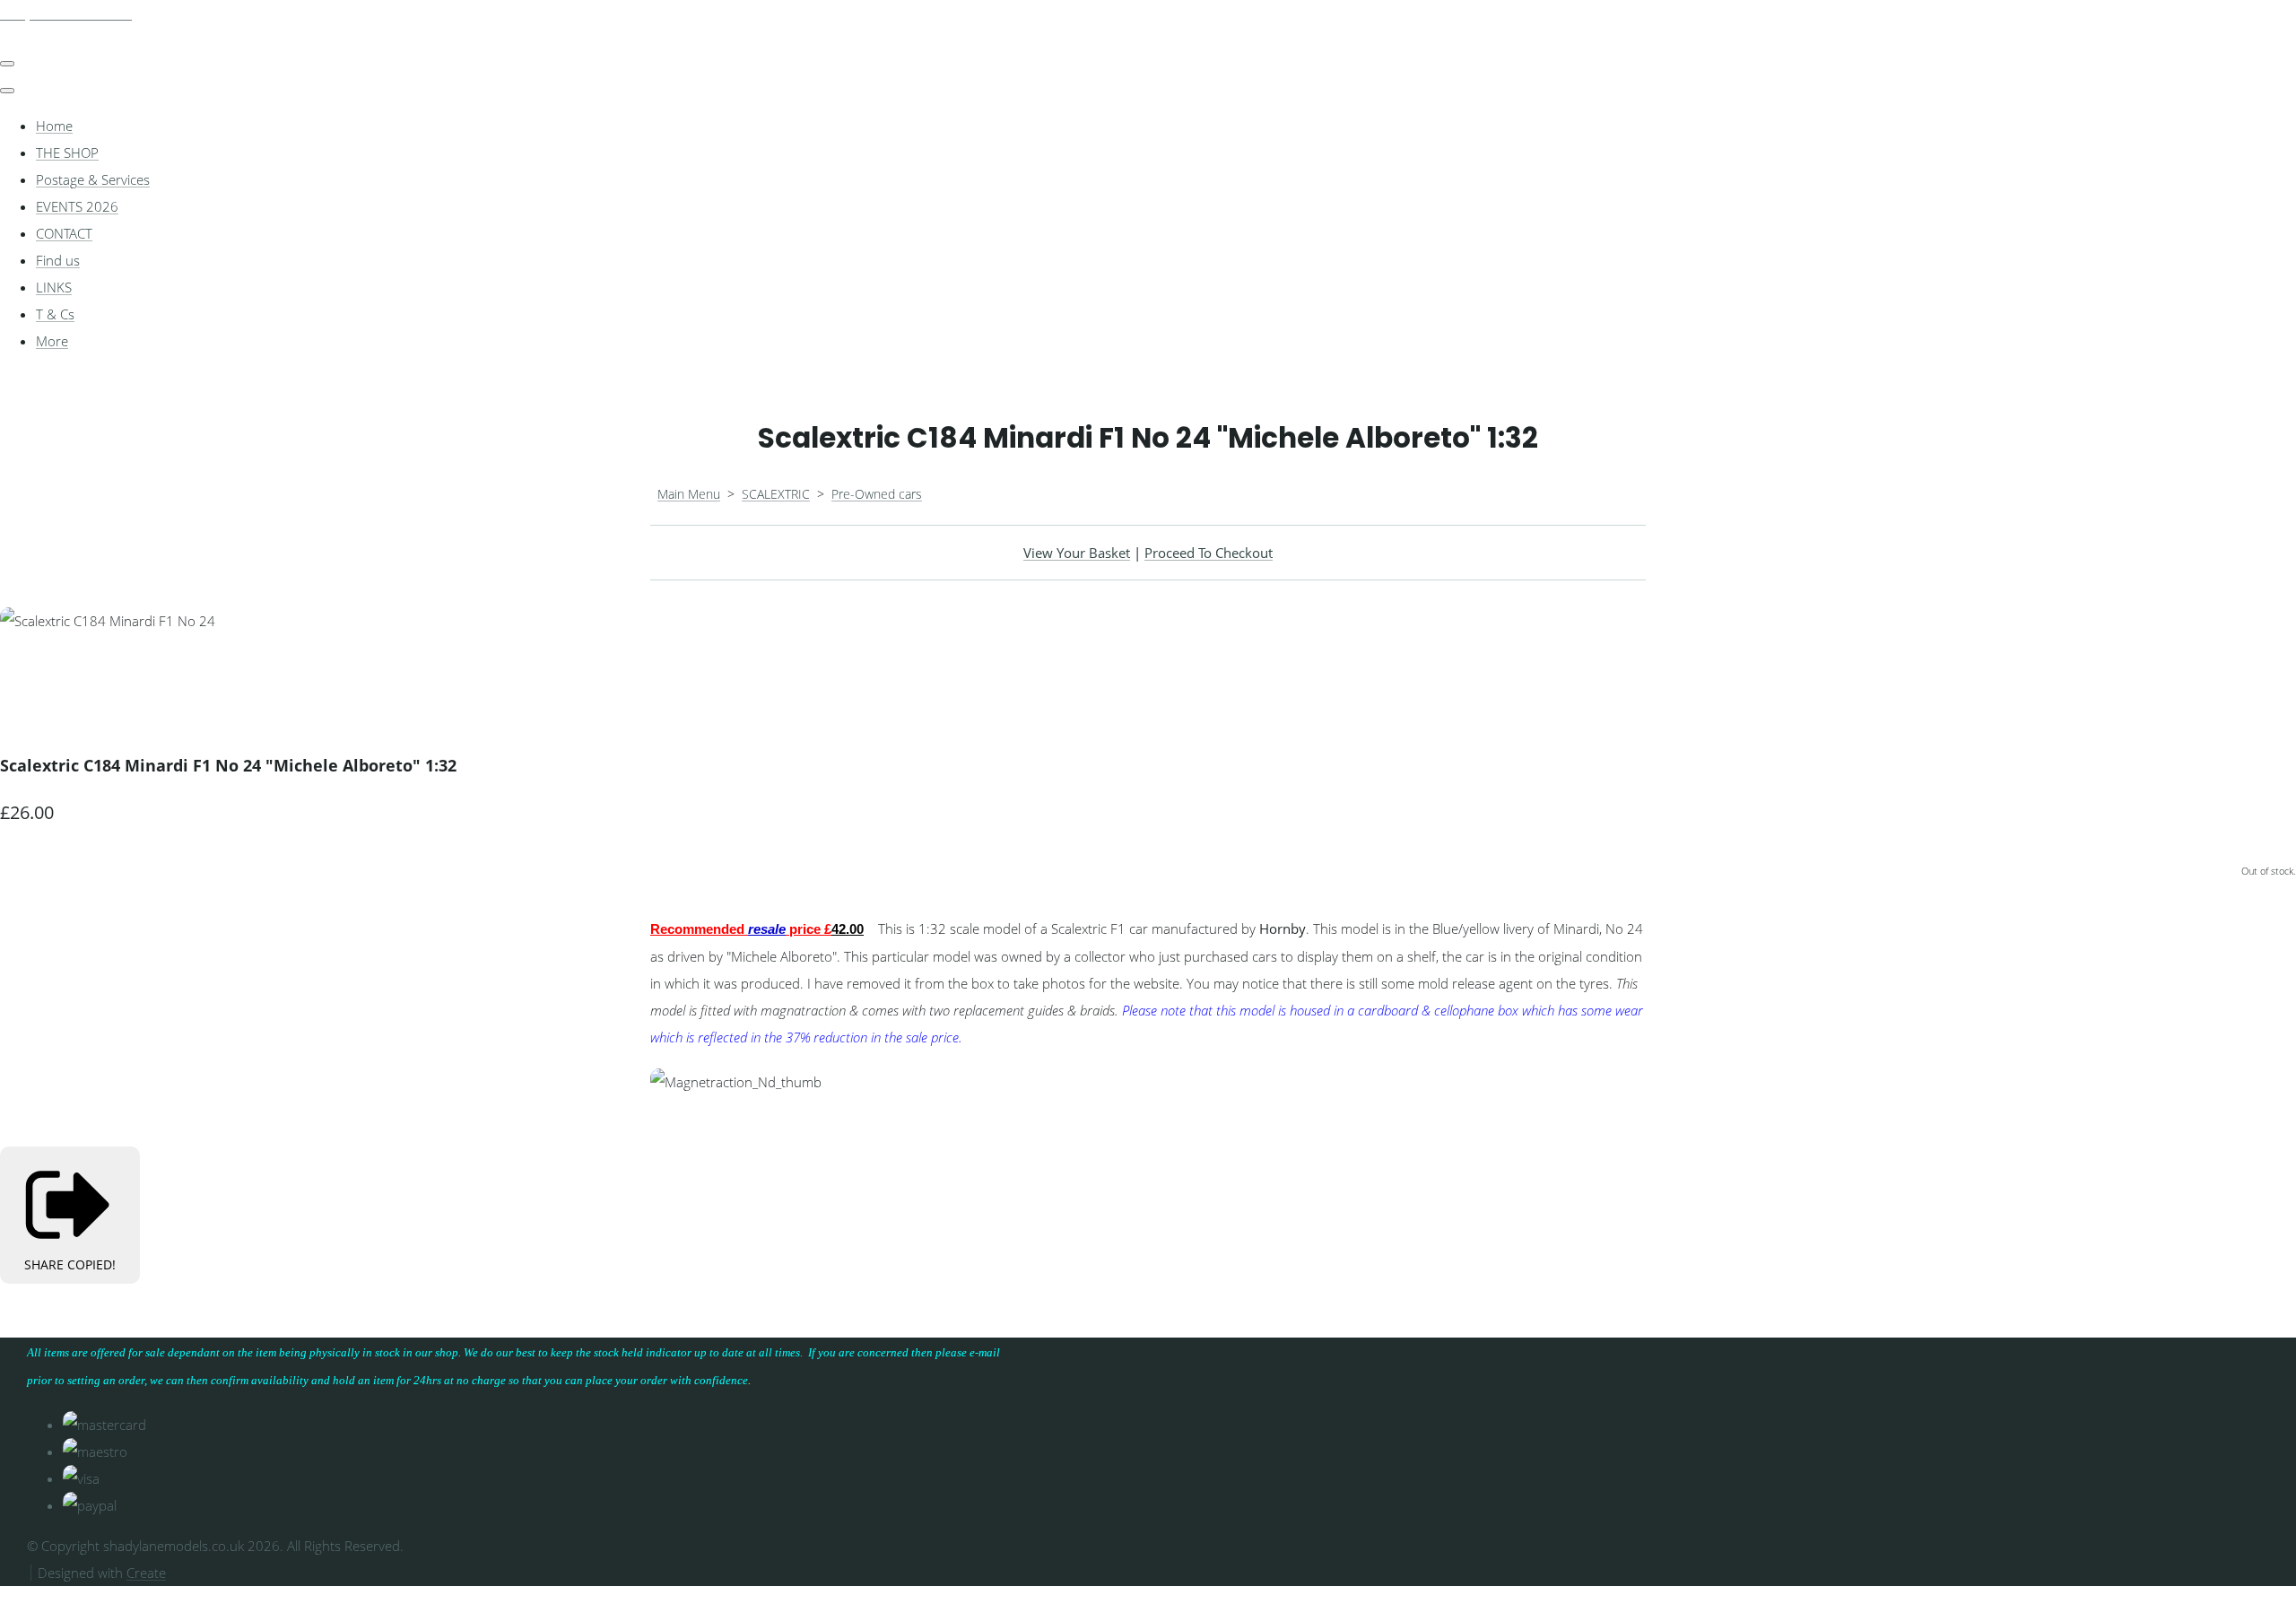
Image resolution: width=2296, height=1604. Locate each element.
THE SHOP (67, 153)
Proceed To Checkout (1209, 553)
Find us (58, 260)
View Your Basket (1077, 553)
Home (54, 126)
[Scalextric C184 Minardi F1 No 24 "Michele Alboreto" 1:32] (27, 675)
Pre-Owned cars (877, 494)
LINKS (54, 287)
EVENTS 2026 (77, 206)
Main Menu (689, 494)
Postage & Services (93, 179)
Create (146, 1573)
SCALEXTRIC (776, 494)
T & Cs (55, 314)
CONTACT (64, 233)
